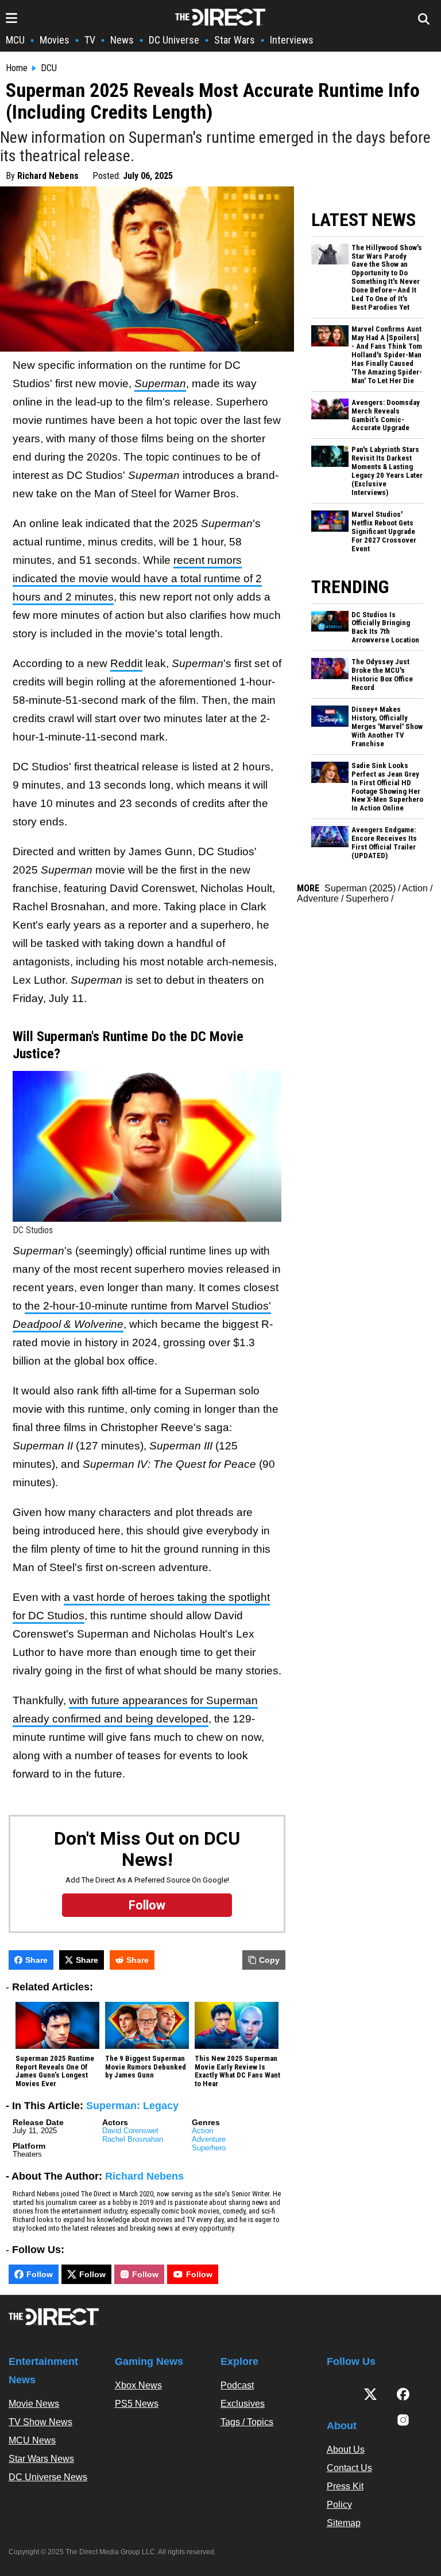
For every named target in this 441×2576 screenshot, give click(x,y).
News (122, 40)
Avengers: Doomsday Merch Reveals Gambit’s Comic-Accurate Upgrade (386, 416)
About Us (346, 2450)
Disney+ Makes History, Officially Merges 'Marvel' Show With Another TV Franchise (387, 727)
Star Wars (235, 40)
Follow (40, 2274)
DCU (49, 68)
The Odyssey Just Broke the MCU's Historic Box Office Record (382, 675)
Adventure (209, 2139)
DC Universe (174, 40)
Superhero (209, 2148)
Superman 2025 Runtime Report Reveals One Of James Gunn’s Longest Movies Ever (55, 2072)
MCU (15, 40)
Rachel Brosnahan (133, 2139)
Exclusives (243, 2404)
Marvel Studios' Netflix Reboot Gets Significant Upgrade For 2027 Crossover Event (384, 532)
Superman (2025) (360, 888)
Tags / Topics (247, 2422)
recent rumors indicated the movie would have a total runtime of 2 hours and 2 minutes (137, 578)
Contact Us (349, 2468)
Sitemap (344, 2523)
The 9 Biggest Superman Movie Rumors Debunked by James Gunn (146, 2067)
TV (90, 40)
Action (202, 2131)
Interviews (292, 40)
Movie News (34, 2404)
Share (36, 1960)
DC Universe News (48, 2477)
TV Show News (40, 2422)
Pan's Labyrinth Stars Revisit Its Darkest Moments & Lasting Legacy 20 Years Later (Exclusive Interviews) (387, 471)
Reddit (126, 663)
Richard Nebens (48, 176)
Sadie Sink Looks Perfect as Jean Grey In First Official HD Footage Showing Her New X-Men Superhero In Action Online (387, 787)
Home (17, 68)
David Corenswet (130, 2131)
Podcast (237, 2385)
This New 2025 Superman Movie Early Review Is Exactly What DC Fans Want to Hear (237, 2072)
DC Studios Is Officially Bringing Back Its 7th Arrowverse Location (385, 628)
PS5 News (137, 2404)
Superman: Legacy (132, 2106)
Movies (55, 40)
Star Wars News (41, 2459)
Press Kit (345, 2486)
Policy (339, 2505)
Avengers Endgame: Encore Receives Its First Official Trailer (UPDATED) (384, 843)
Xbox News (138, 2385)
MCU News (32, 2440)
